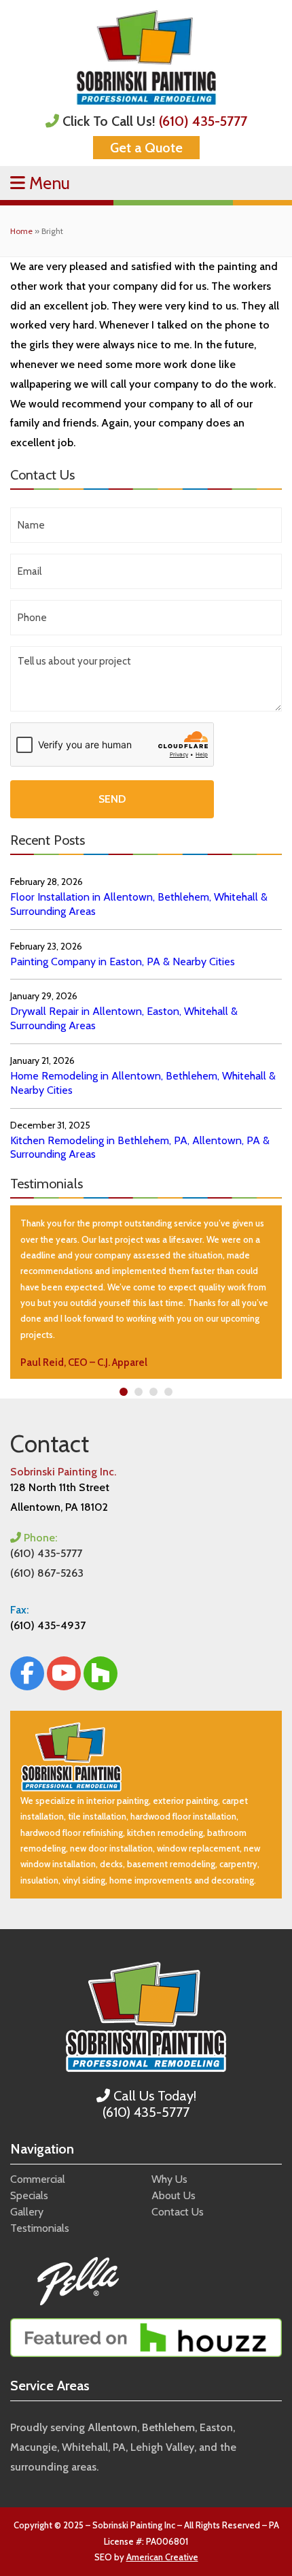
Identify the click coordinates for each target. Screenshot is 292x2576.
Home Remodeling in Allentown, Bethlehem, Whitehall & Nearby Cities (143, 1083)
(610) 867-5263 (47, 1573)
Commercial (38, 2179)
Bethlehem (168, 2427)
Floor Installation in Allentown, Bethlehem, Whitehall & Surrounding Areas (139, 904)
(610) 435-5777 (203, 121)
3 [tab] (154, 1392)
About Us (174, 2195)
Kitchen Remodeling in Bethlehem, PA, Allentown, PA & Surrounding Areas (140, 1148)
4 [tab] (169, 1392)
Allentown (112, 2427)
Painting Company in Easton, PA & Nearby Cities (123, 961)
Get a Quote (146, 148)
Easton (216, 2427)
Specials (29, 2195)
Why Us (169, 2179)
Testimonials (40, 2228)
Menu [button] (48, 183)
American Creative (162, 2557)
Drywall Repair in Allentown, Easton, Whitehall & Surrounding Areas (124, 1018)
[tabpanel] (146, 1292)
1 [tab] (124, 1392)
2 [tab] (139, 1392)
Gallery (27, 2212)
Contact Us (178, 2212)
